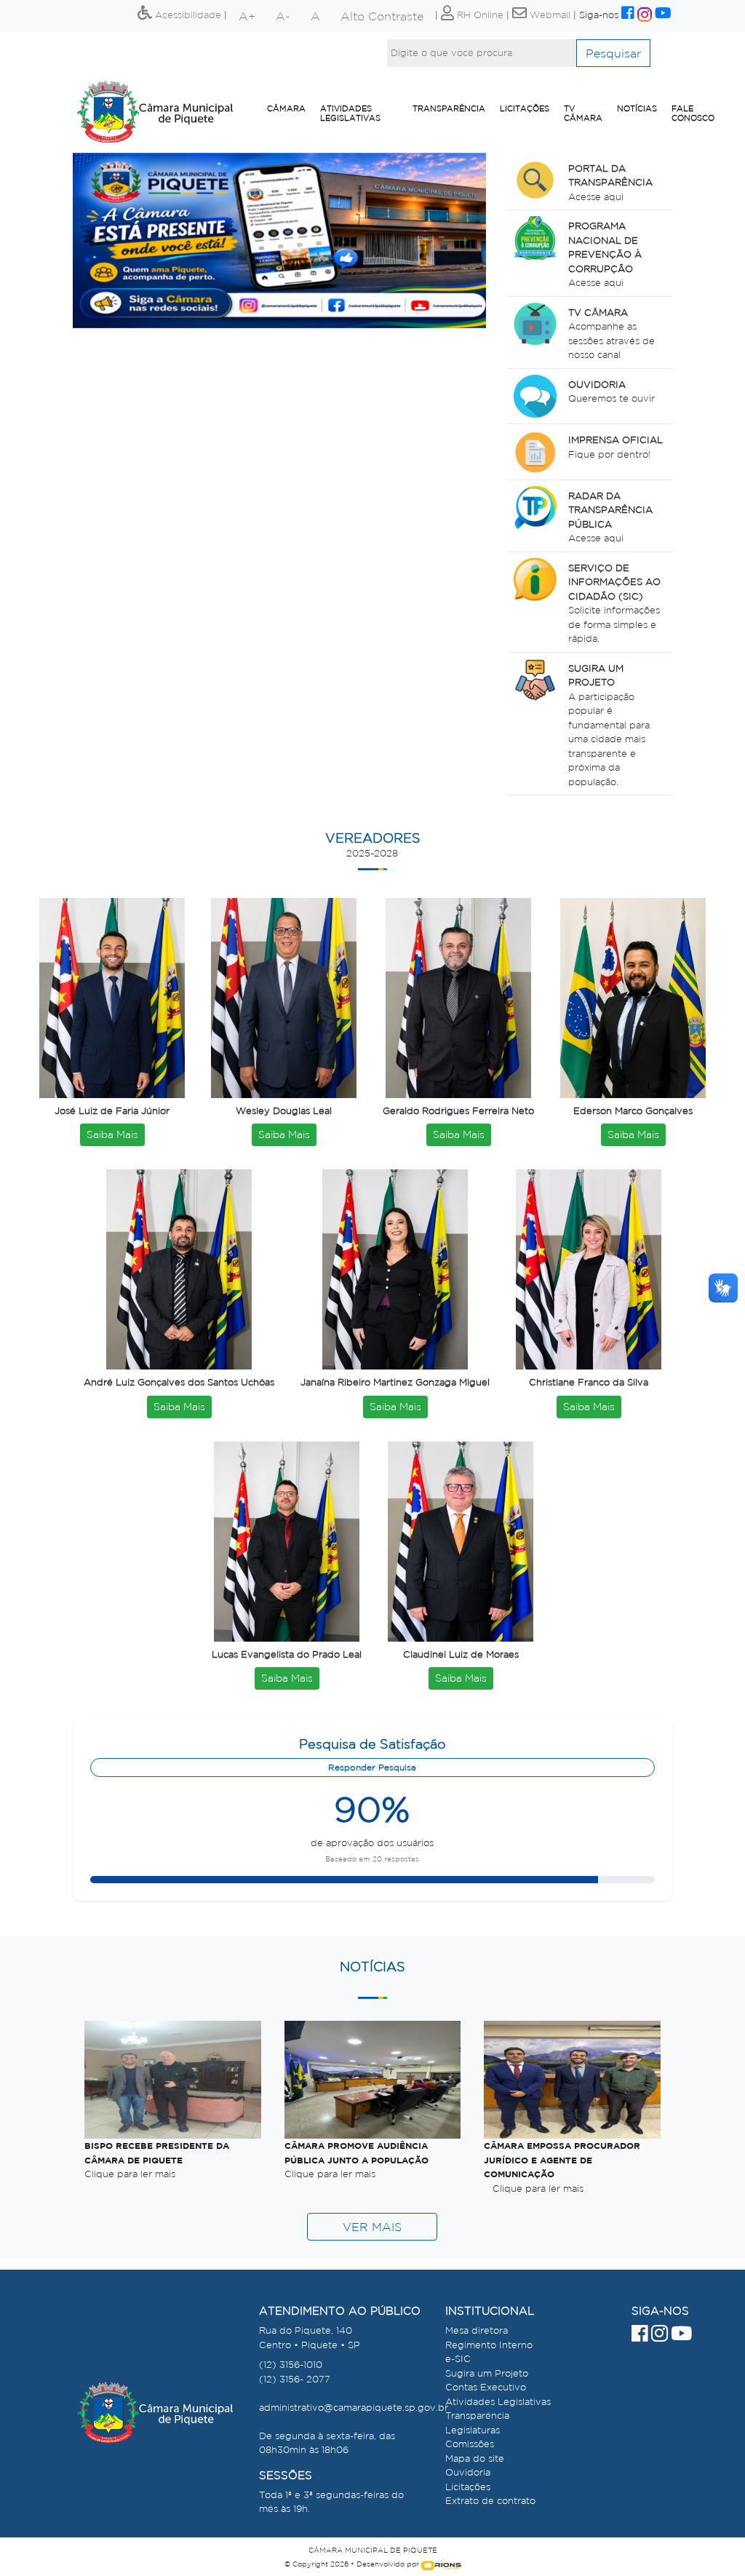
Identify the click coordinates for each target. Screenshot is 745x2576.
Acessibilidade (187, 15)
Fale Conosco (693, 113)
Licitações (468, 2487)
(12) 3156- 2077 (295, 2379)
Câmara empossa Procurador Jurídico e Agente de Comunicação (562, 2160)
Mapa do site (475, 2458)
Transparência (449, 108)
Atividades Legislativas (350, 113)
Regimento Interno (489, 2345)
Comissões (470, 2444)
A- (283, 16)
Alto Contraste (382, 16)
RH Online (479, 15)
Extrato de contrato (490, 2501)
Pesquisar (613, 53)
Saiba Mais (112, 1134)
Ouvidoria (468, 2472)
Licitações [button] (525, 108)
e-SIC (458, 2359)
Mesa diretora (477, 2330)
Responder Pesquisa (372, 1767)
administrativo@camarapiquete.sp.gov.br (354, 2408)
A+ (247, 16)
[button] (104, 240)
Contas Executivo (486, 2387)
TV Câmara (583, 113)
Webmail (549, 15)
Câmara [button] (286, 108)
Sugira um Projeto (487, 2373)
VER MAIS (372, 2227)
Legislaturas (473, 2430)
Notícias (637, 108)
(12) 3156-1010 (291, 2365)
